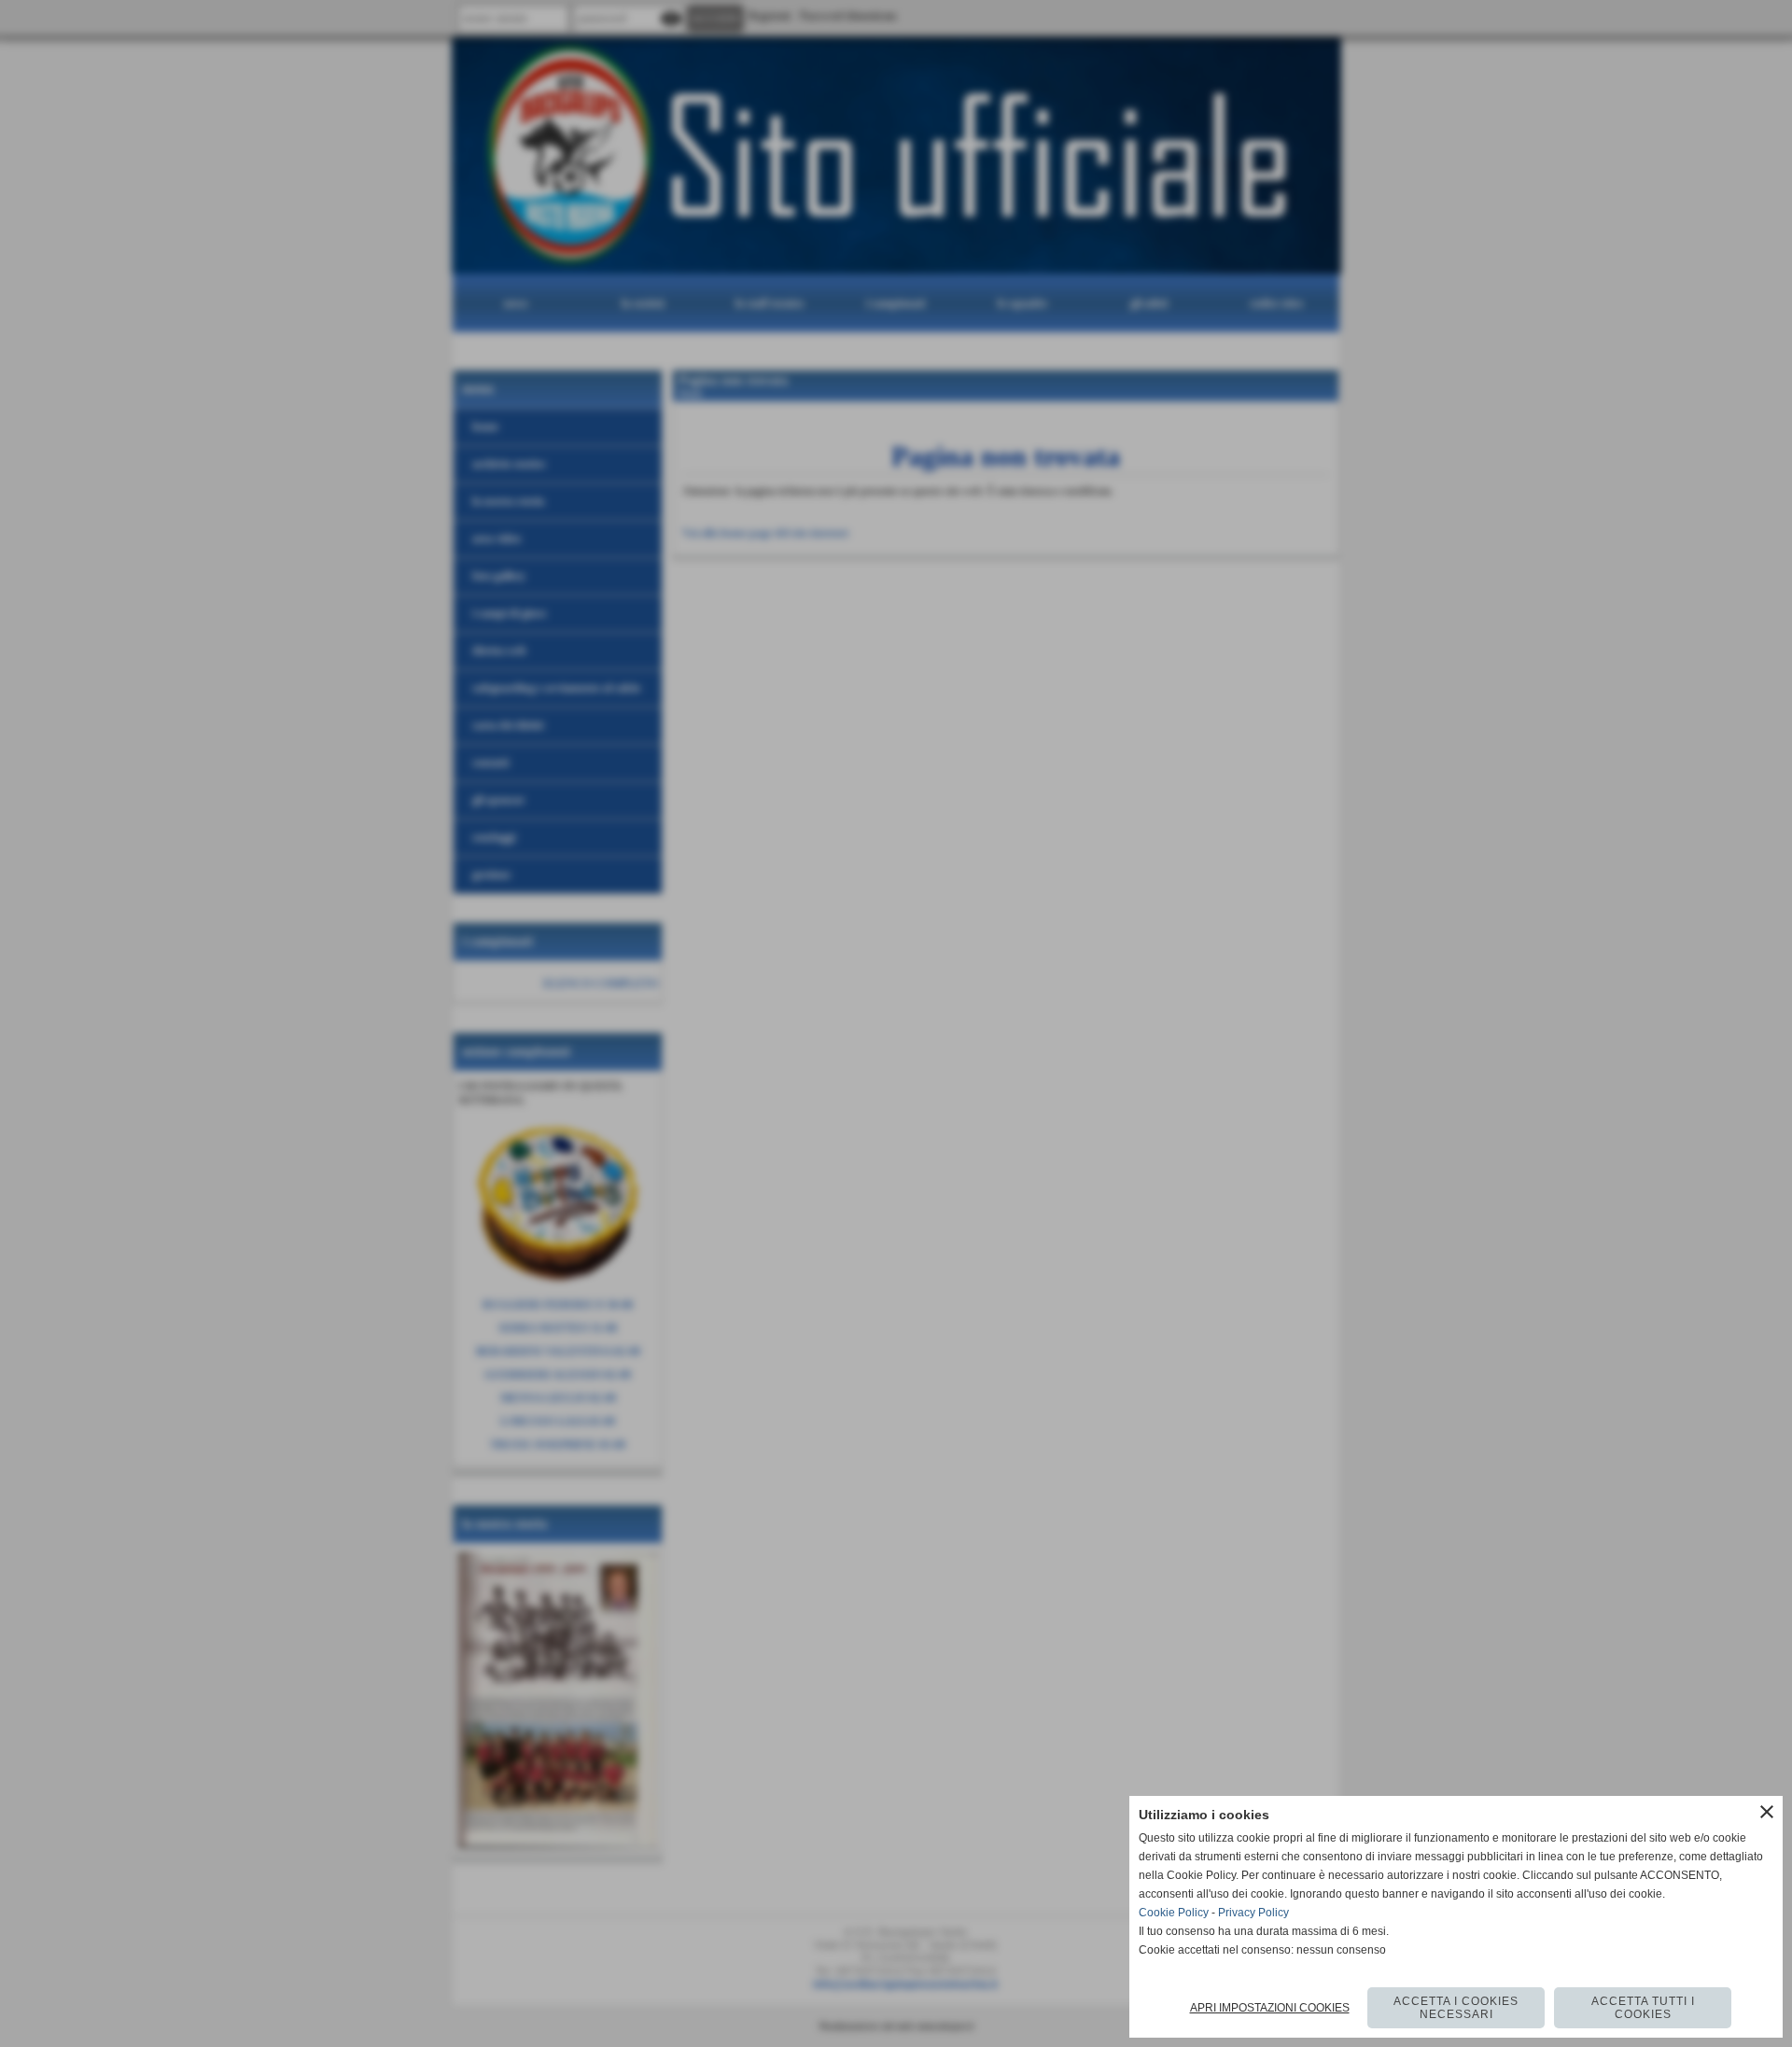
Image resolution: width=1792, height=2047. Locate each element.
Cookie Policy (1174, 1913)
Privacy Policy (1253, 1913)
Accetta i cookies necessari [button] (1456, 2008)
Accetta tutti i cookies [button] (1643, 2008)
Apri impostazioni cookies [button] (1270, 2008)
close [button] (1767, 1812)
